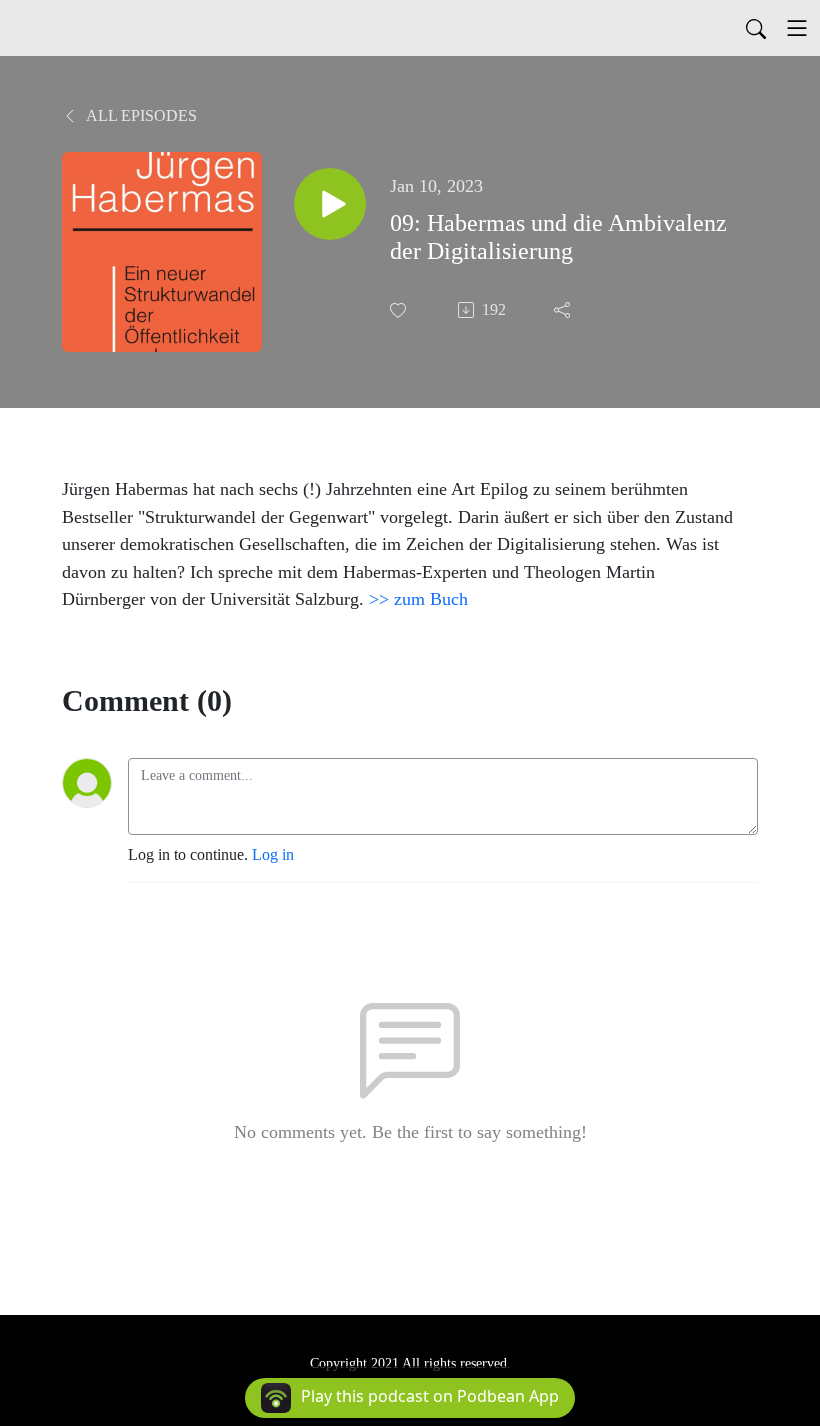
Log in (273, 854)
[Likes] (400, 310)
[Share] (564, 310)
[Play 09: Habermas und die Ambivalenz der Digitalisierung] (330, 204)
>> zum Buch (418, 599)
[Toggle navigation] (797, 28)
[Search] (756, 28)
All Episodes (140, 115)
